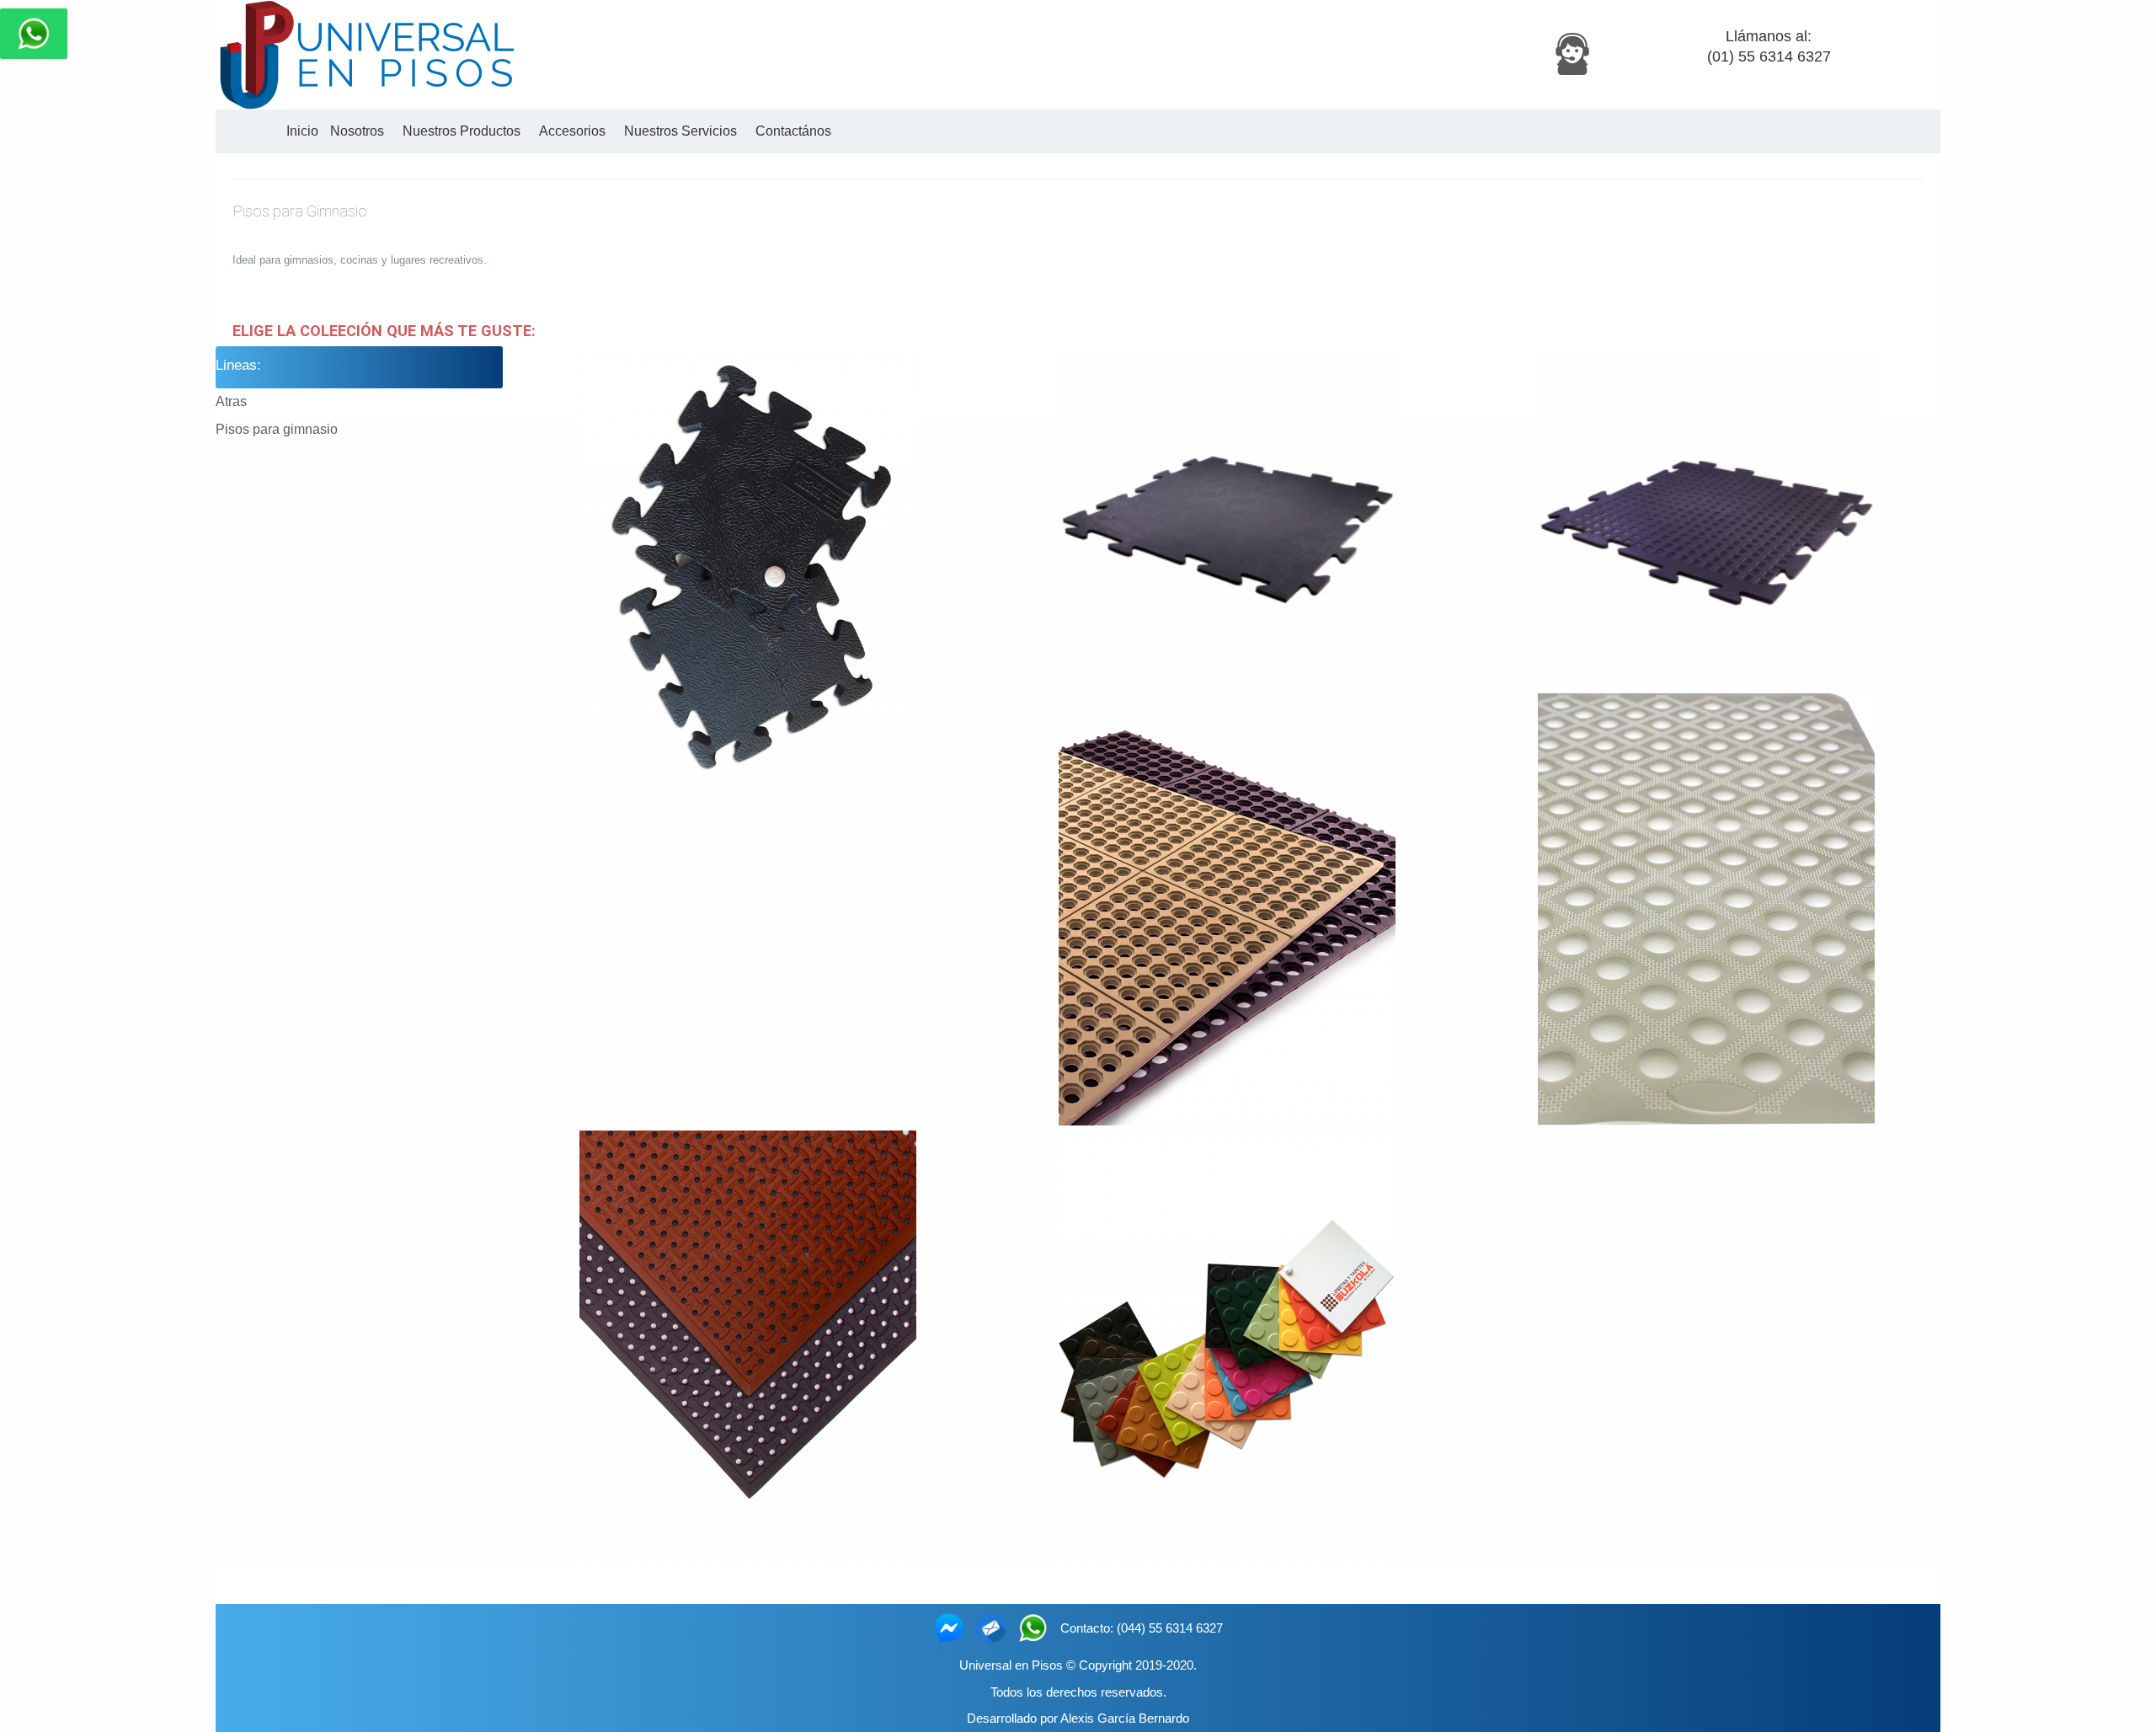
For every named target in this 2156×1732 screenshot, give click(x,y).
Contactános (790, 131)
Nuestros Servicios (677, 131)
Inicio (302, 131)
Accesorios (569, 131)
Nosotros (357, 131)
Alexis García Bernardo (1125, 1718)
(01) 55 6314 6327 (1769, 56)
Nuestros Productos (458, 131)
